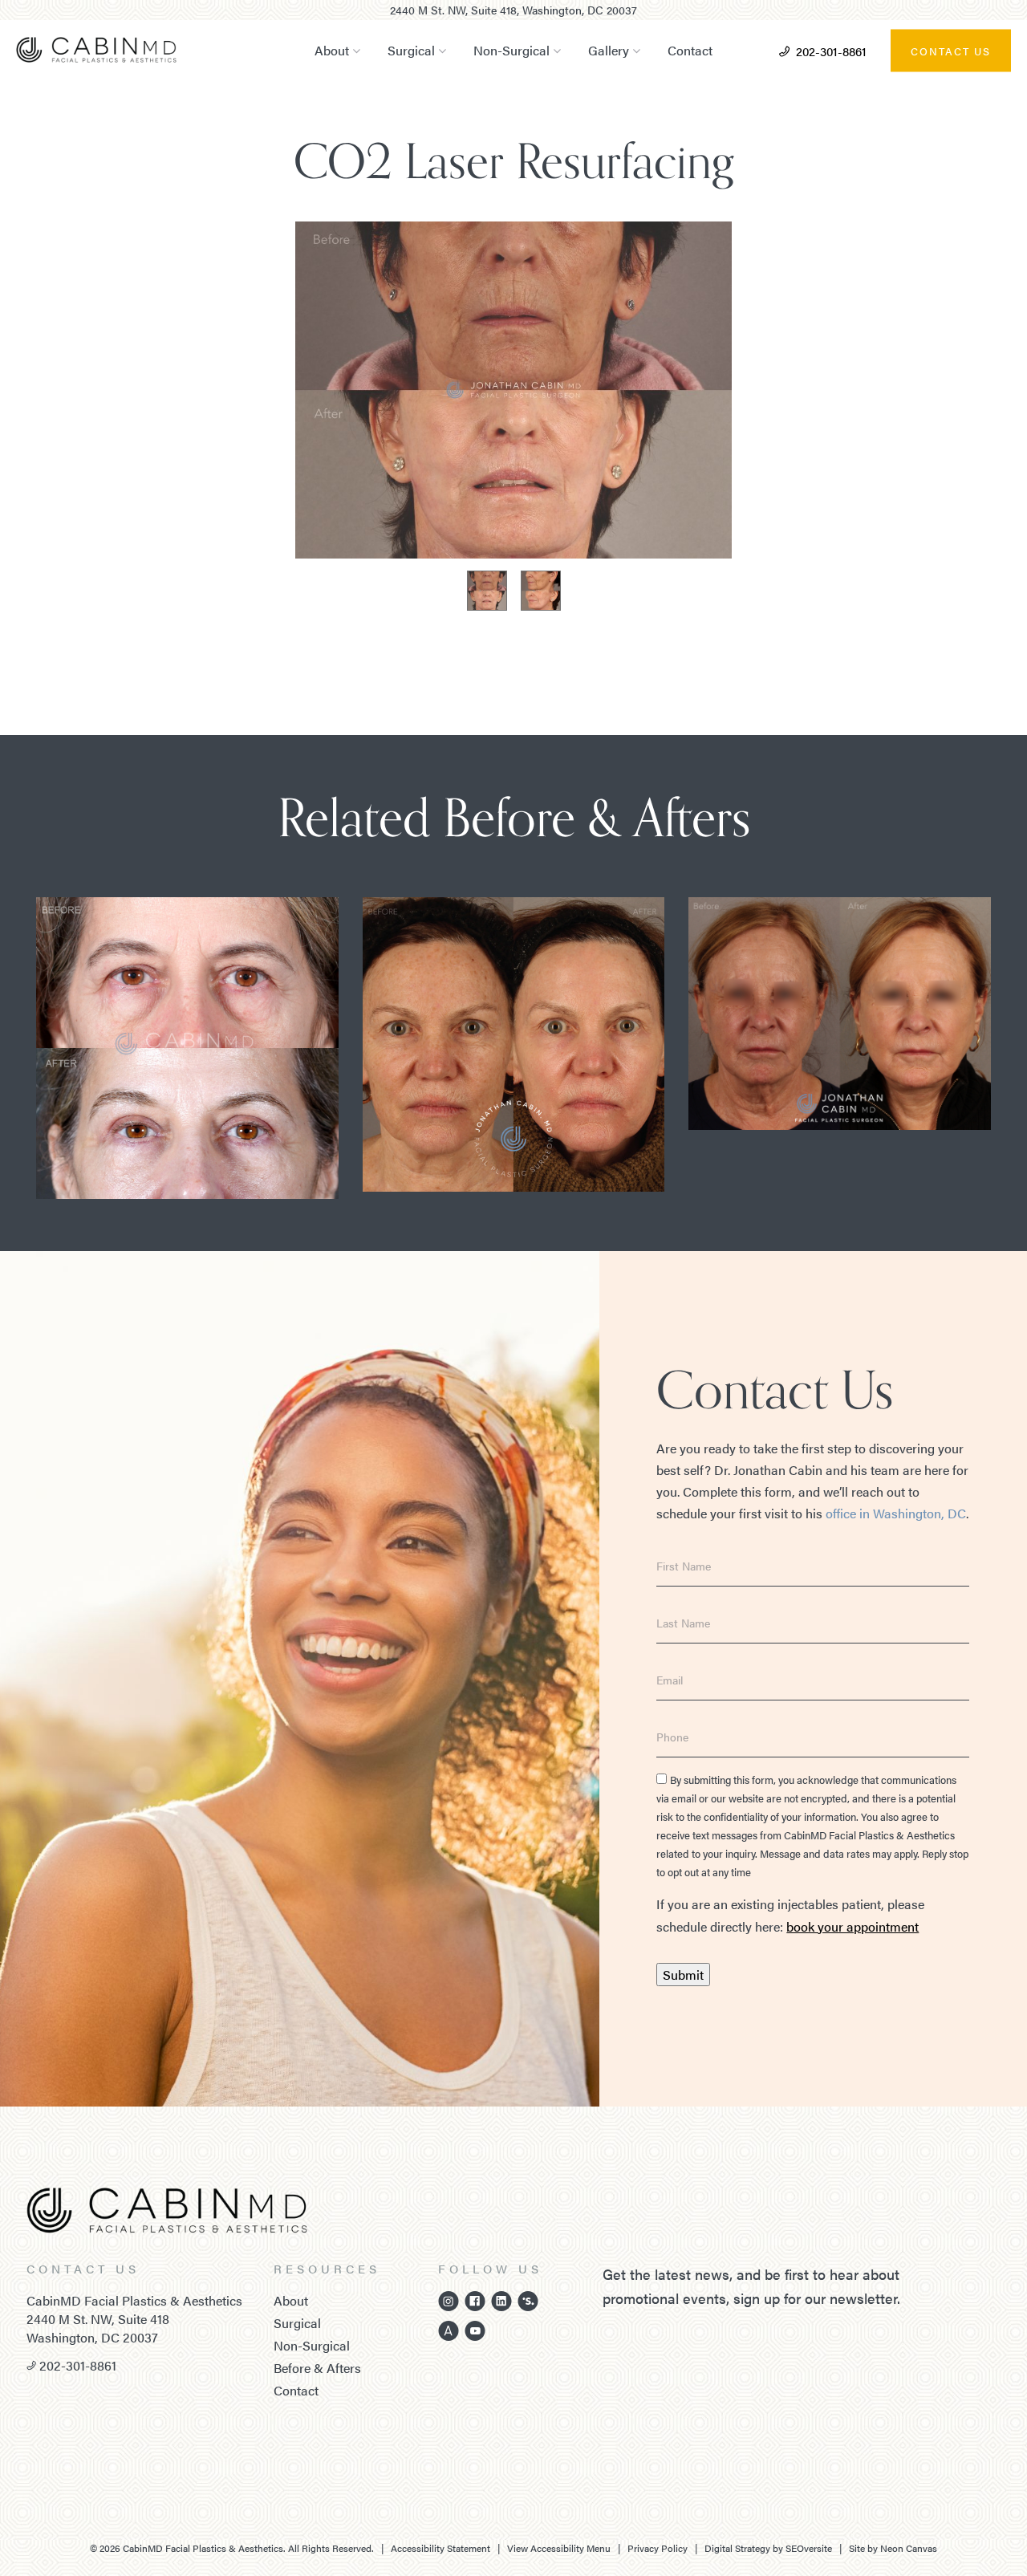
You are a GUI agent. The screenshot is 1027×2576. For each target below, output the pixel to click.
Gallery (609, 50)
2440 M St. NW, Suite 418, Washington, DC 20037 (513, 10)
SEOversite (809, 2548)
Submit (683, 1975)
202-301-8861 (831, 50)
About (332, 50)
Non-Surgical (511, 50)
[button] (144, 412)
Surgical (411, 50)
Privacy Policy (658, 2548)
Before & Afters (317, 2368)
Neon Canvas (909, 2548)
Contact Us (951, 50)
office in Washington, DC (896, 1513)
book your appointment (852, 1926)
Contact (690, 50)
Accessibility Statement (440, 2548)
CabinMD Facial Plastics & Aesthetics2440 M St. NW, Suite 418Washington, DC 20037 (134, 2319)
